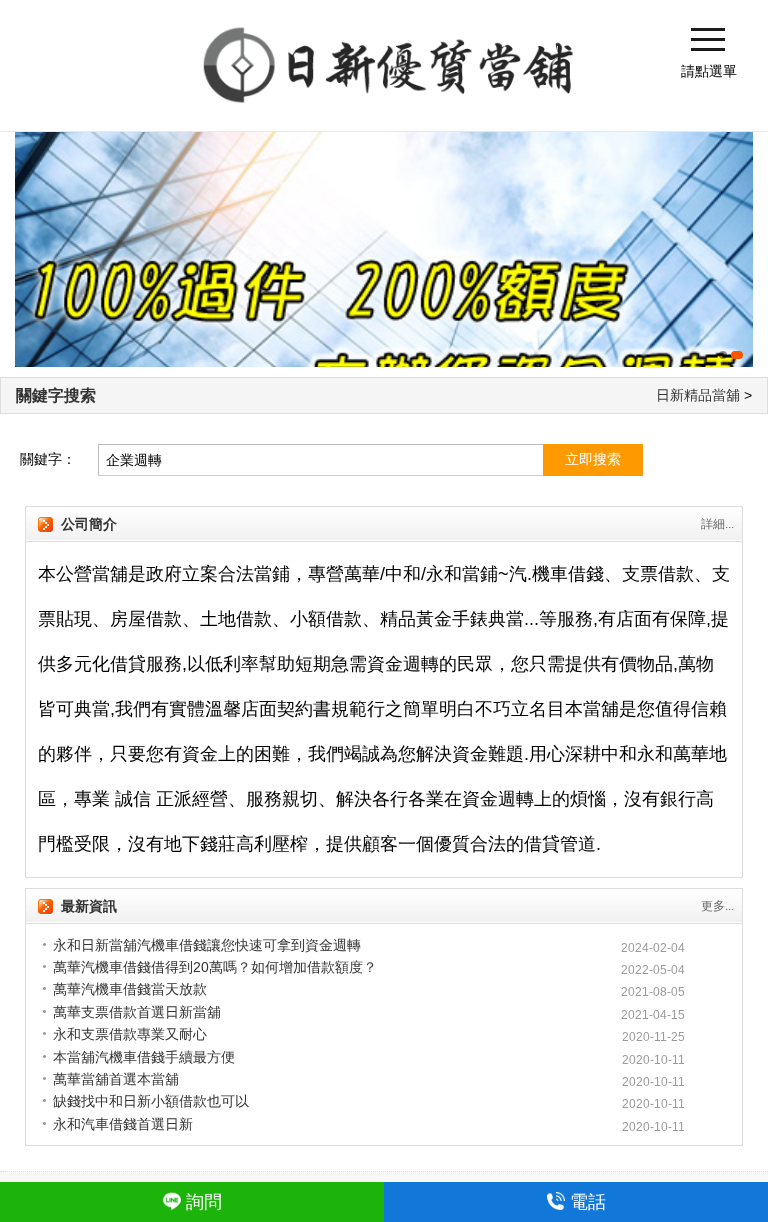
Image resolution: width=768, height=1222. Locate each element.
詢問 (204, 1202)
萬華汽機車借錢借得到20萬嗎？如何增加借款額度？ (215, 967)
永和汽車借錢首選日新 (123, 1124)
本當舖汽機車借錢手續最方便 (144, 1057)
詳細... (717, 524)
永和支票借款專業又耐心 (130, 1034)
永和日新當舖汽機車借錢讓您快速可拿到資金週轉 (207, 945)
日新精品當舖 (698, 395)
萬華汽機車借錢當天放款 (130, 989)
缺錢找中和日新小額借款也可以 (151, 1101)
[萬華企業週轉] (384, 249)
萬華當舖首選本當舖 (116, 1079)
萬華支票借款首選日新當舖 (137, 1012)
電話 (588, 1202)
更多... (717, 906)
